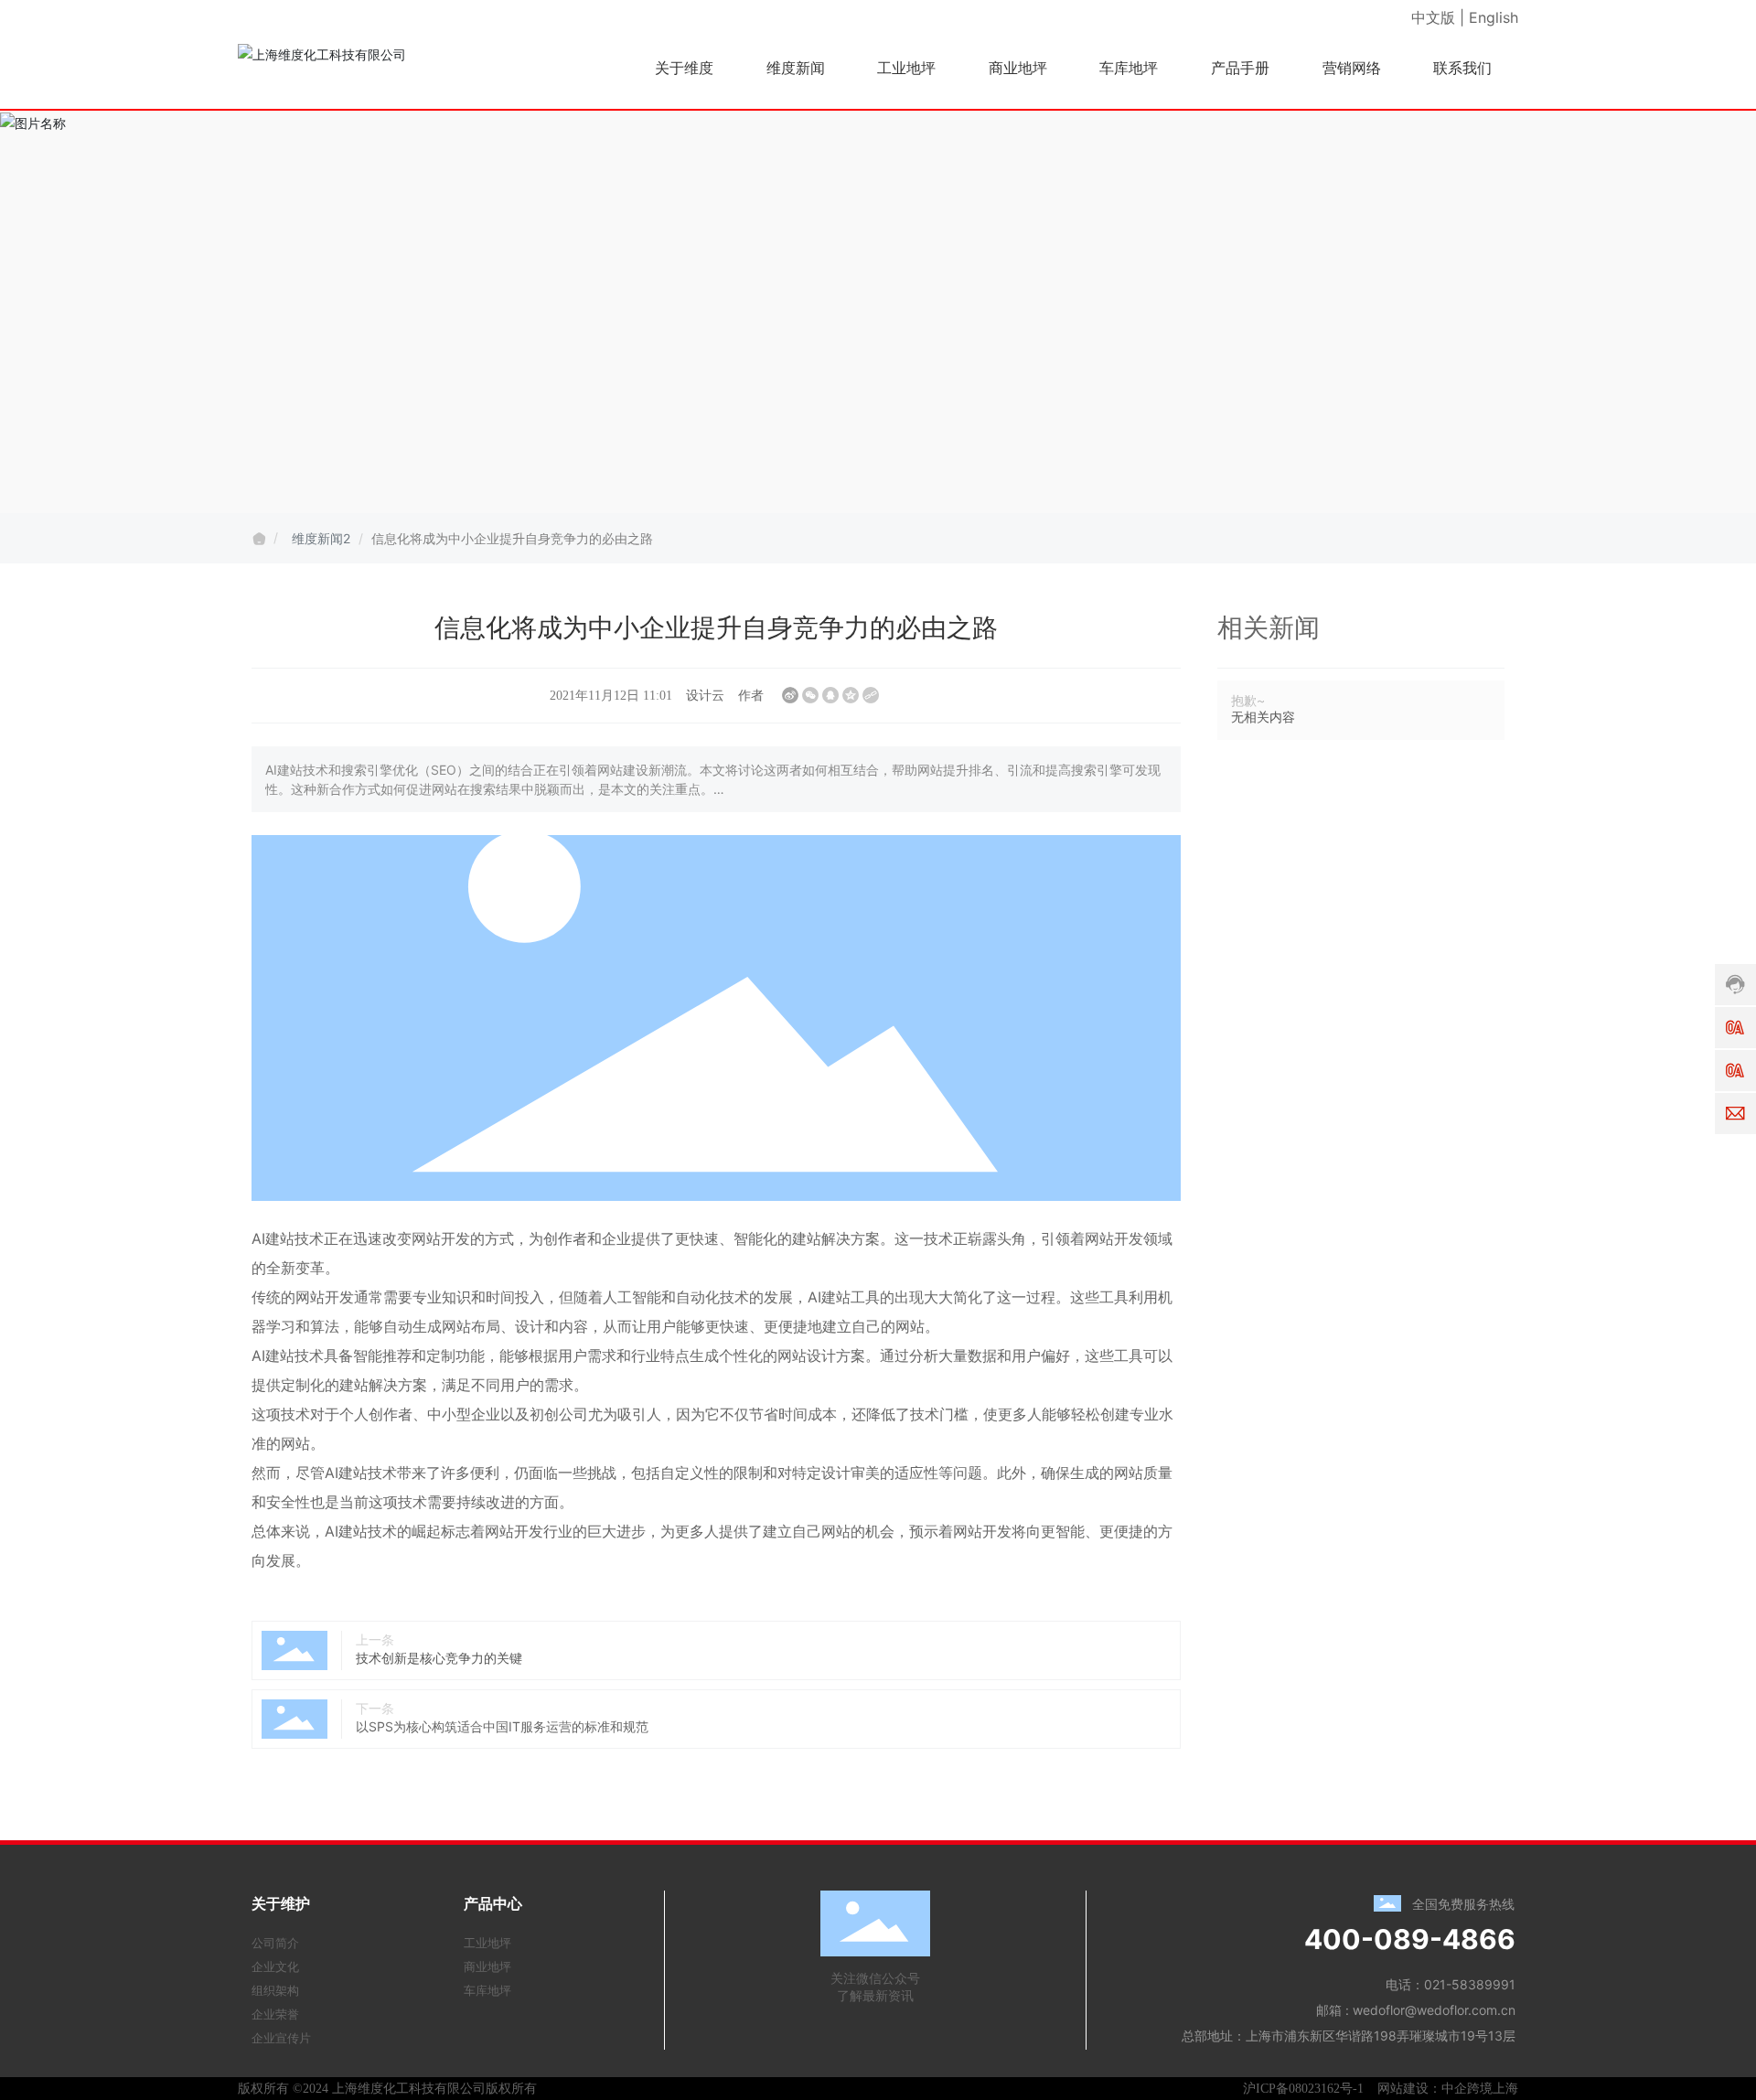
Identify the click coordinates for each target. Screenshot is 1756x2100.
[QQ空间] (851, 695)
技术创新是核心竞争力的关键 (439, 1658)
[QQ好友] (830, 695)
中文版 (1433, 17)
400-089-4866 (1410, 1939)
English (1494, 17)
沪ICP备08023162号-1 (1303, 2089)
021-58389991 (1470, 1984)
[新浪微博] (790, 695)
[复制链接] (871, 695)
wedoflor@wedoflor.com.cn (1434, 2010)
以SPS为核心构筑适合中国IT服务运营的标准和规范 (502, 1726)
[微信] (810, 695)
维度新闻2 (321, 538)
